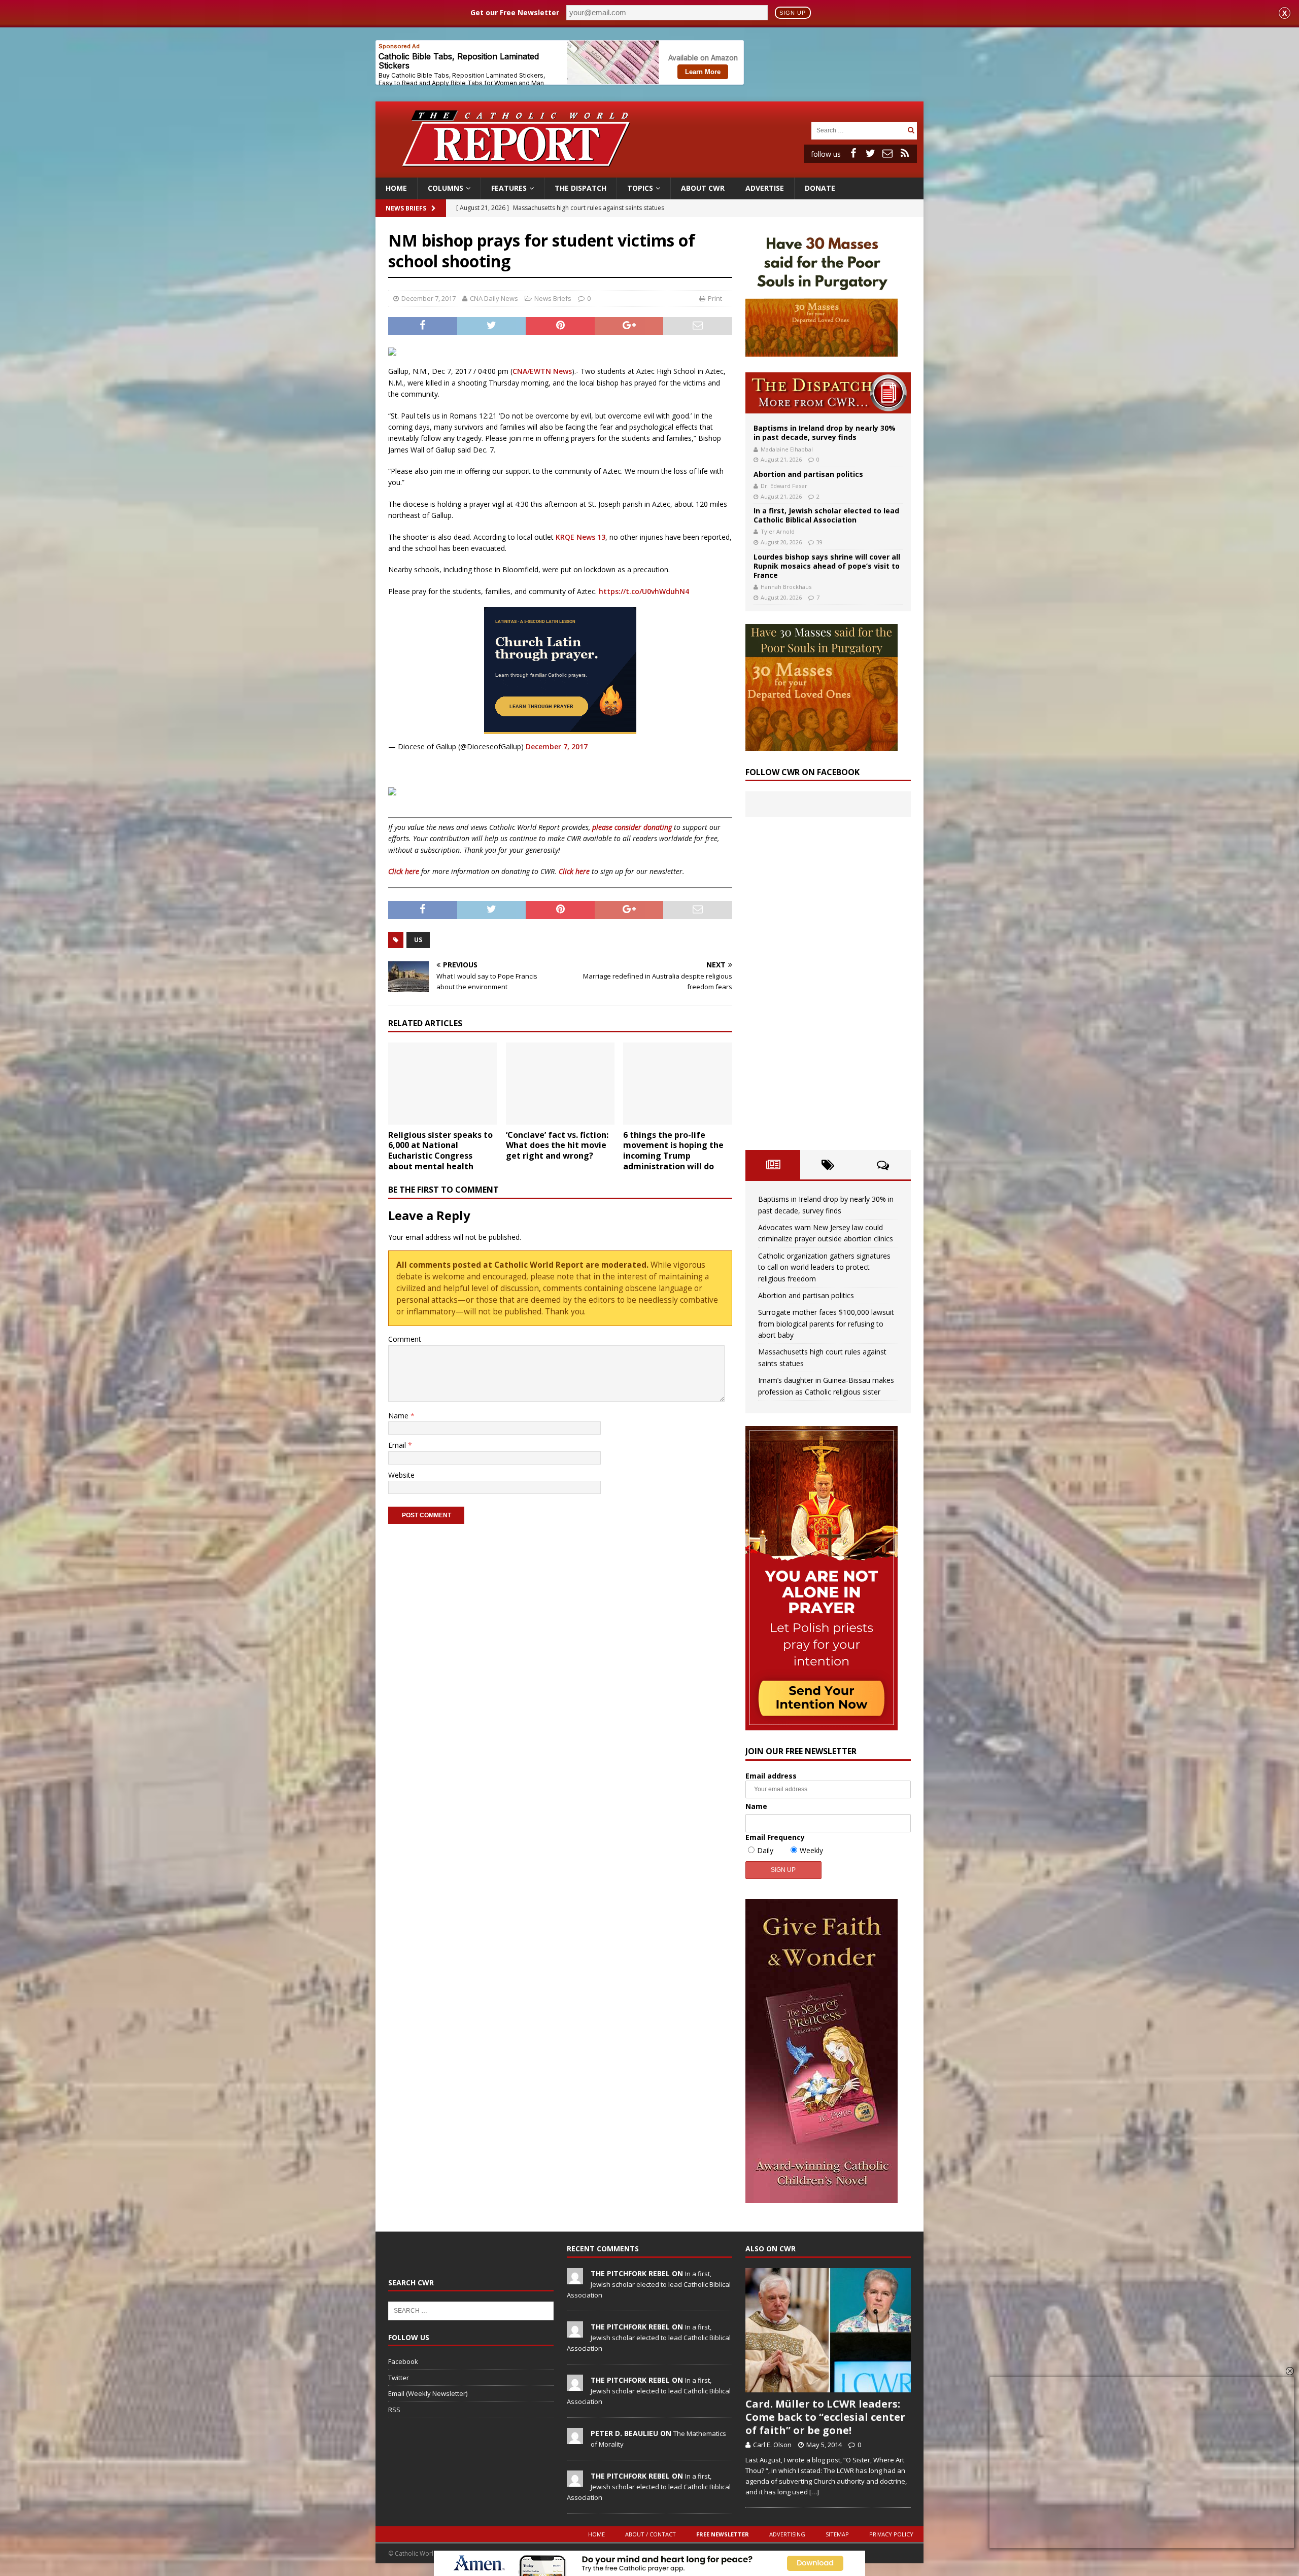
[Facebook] (853, 153)
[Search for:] (858, 130)
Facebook (403, 2361)
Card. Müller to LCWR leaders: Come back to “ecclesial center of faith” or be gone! (825, 2417)
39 (819, 542)
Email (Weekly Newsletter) (428, 2393)
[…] (814, 2492)
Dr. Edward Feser (784, 486)
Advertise (765, 188)
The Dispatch (580, 188)
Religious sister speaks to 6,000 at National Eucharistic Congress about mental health (440, 1151)
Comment (405, 1339)
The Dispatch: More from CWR (828, 393)
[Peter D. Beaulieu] (575, 2439)
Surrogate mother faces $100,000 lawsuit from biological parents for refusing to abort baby (826, 1324)
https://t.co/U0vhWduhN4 (644, 591)
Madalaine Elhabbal (787, 449)
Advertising (787, 2534)
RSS (394, 2410)
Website (401, 1475)
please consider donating (632, 827)
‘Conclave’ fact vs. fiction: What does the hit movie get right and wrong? (557, 1145)
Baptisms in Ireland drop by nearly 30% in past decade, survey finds (825, 432)
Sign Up (793, 13)
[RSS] (905, 153)
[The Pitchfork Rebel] (575, 2279)
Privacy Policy (891, 2534)
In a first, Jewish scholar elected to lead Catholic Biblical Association (826, 515)
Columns (446, 188)
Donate (820, 188)
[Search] (911, 130)
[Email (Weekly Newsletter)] (887, 153)
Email (398, 1445)
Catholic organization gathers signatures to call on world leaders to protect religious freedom (824, 1267)
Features (509, 188)
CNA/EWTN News (542, 371)
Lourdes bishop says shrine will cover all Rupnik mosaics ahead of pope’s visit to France (827, 566)
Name (399, 1416)
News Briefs (406, 208)
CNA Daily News (494, 298)
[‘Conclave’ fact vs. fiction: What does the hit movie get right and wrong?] (560, 1083)
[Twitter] (870, 153)
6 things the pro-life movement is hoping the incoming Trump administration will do (673, 1151)
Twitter (399, 2378)
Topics (640, 188)
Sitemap (837, 2534)
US (418, 940)
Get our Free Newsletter (515, 12)
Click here (404, 871)
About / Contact (651, 2534)
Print (715, 298)
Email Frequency (775, 1837)
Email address (771, 1776)
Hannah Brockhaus (786, 587)
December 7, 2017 (429, 298)
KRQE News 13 (580, 537)
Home (396, 188)
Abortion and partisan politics (808, 474)
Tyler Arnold (778, 531)
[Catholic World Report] (649, 172)
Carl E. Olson (772, 2445)
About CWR (703, 188)
